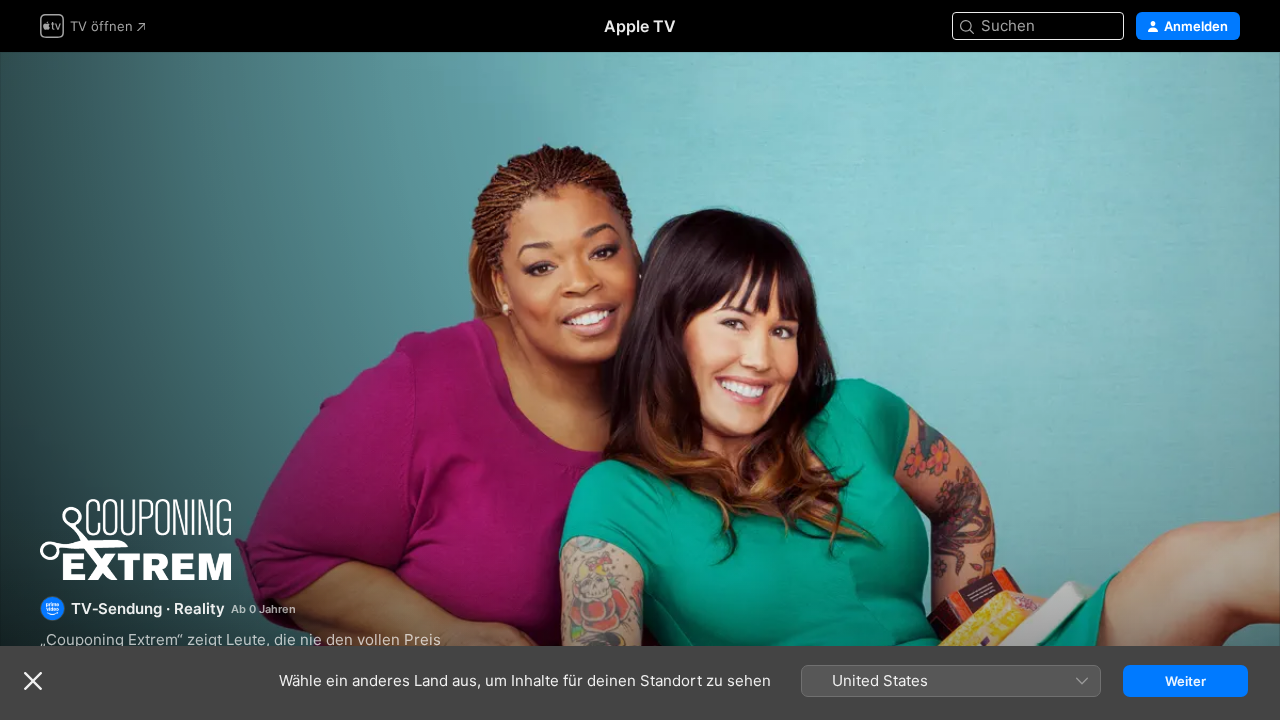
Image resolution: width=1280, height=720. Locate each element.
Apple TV (640, 26)
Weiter (1185, 681)
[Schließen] (33, 681)
